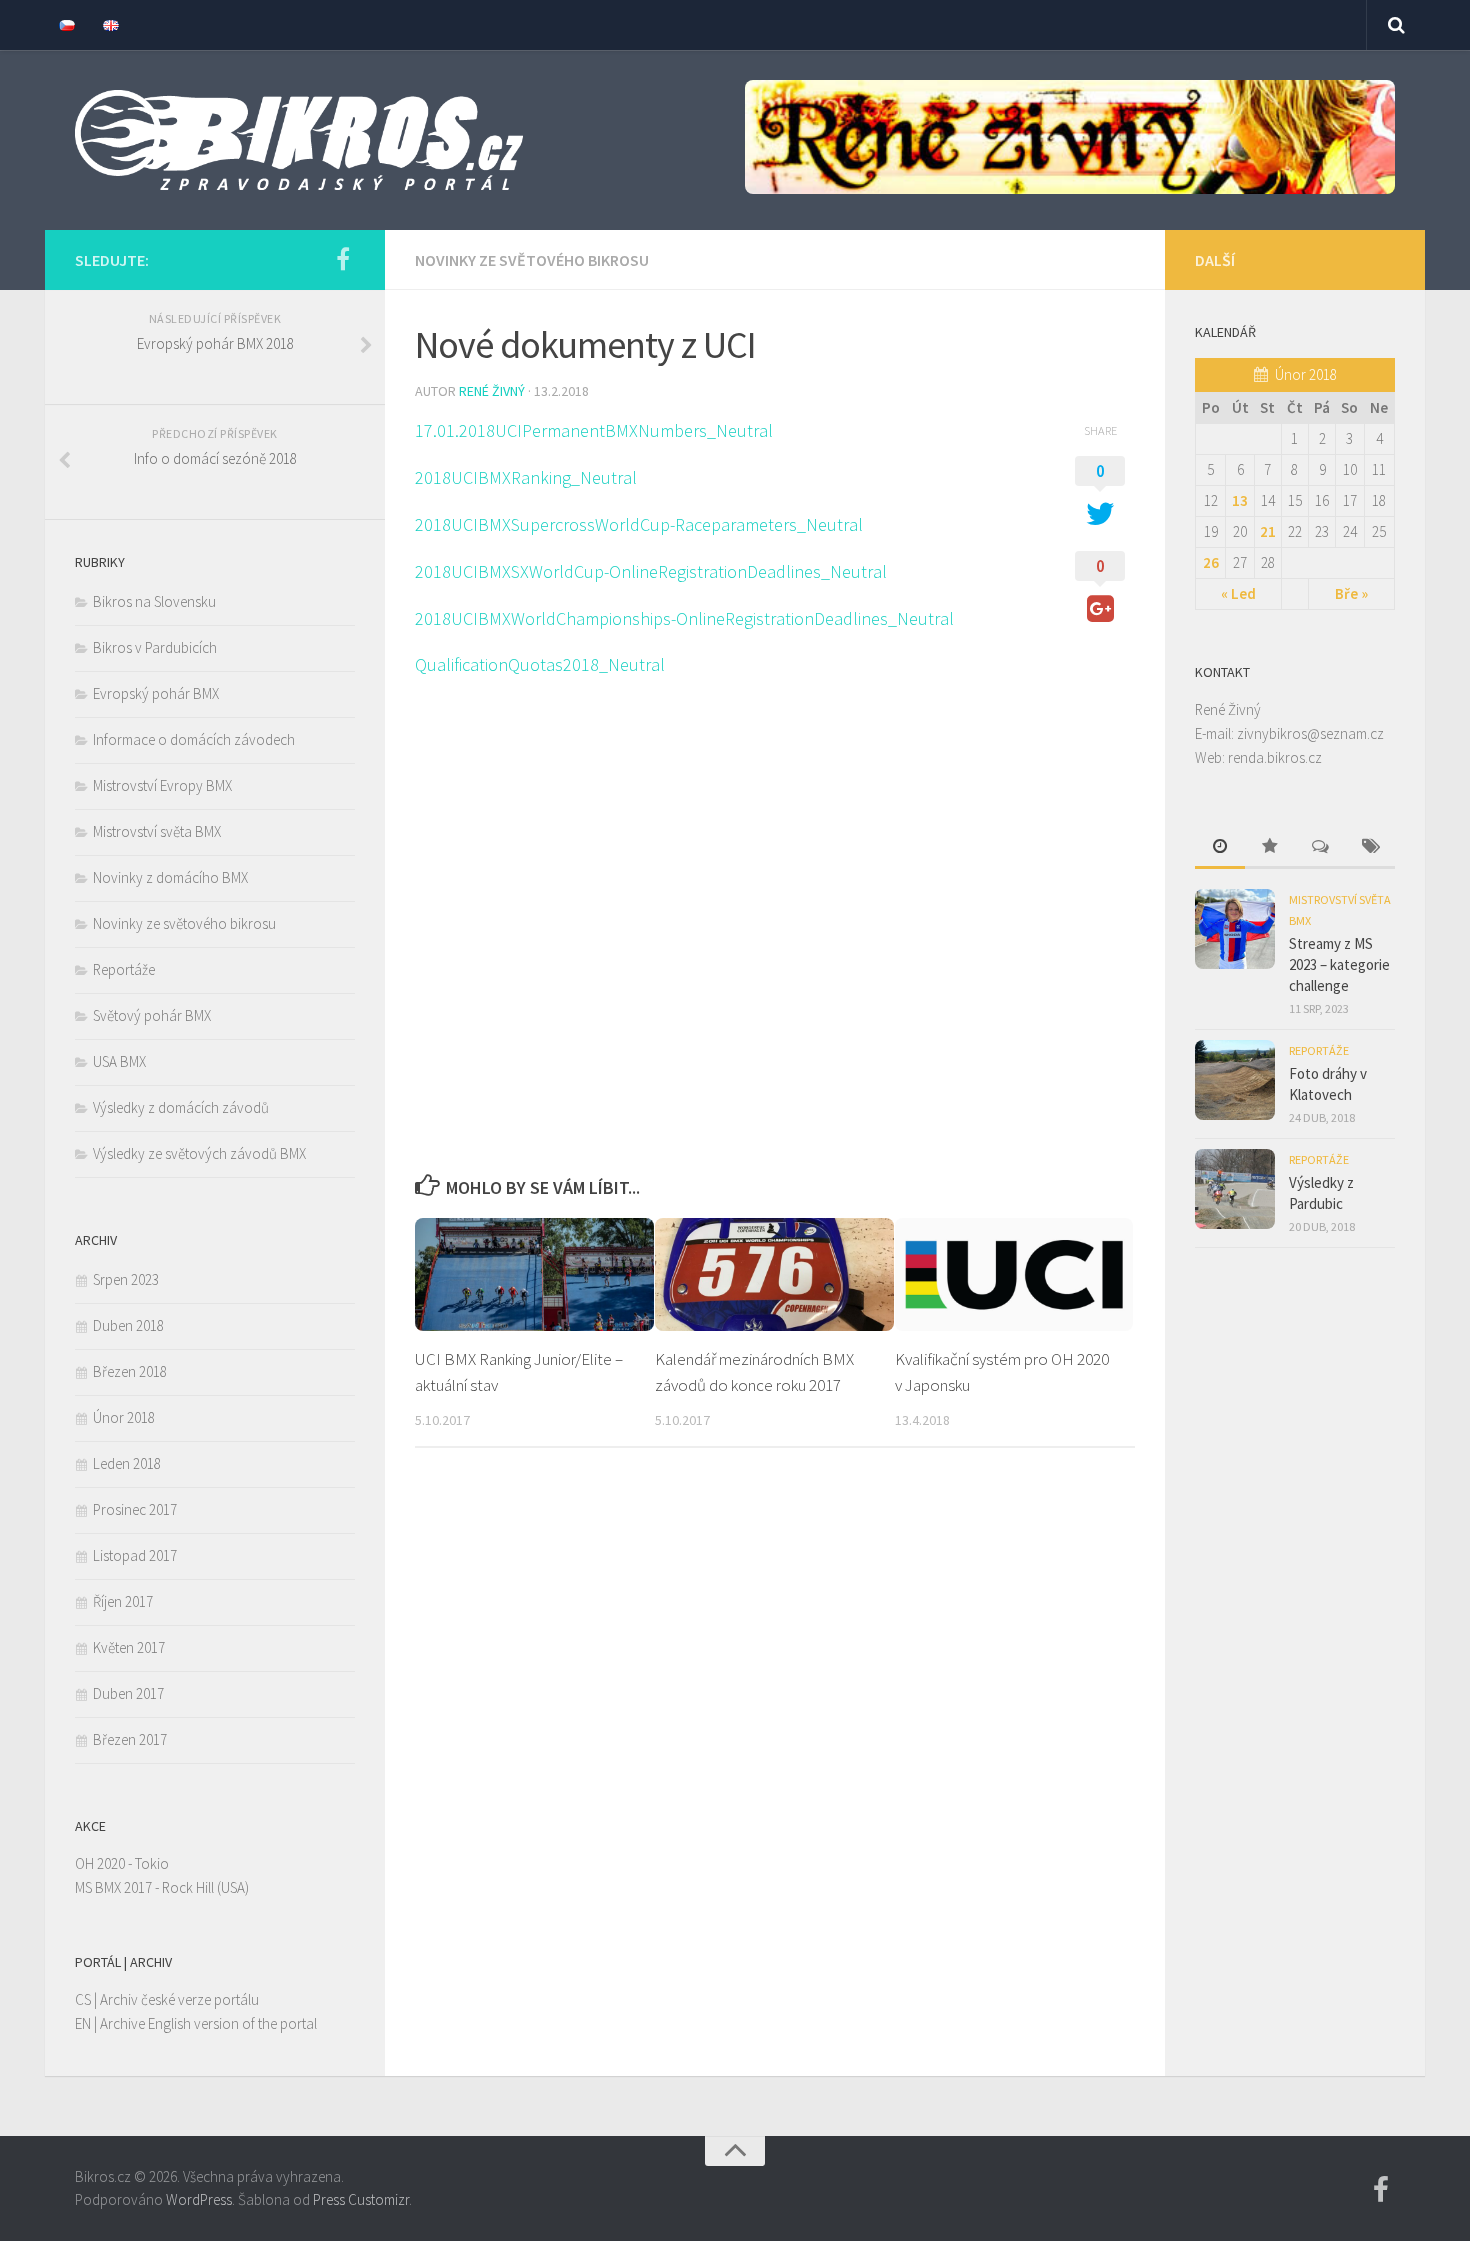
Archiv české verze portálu (179, 1999)
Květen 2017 (129, 1647)
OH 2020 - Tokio (122, 1863)
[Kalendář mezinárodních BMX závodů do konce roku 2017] (774, 1274)
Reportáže (124, 969)
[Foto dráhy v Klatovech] (1235, 1080)
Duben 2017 (128, 1693)
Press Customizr (361, 2199)
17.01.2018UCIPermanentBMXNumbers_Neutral (594, 430)
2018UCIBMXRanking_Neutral (526, 477)
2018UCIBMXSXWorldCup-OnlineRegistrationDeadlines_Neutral (651, 571)
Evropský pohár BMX (156, 693)
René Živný (492, 391)
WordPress (199, 2199)
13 (1240, 500)
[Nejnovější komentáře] (1320, 847)
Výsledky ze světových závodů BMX (199, 1153)
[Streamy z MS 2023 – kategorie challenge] (1235, 929)
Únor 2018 (124, 1417)
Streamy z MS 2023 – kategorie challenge (1339, 964)
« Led (1238, 593)
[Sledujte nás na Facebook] (343, 259)
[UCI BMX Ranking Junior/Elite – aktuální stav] (534, 1274)
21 (1268, 531)
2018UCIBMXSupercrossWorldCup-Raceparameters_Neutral (639, 524)
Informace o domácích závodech (194, 739)
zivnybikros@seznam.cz (1310, 733)
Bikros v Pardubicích (155, 647)
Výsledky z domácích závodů (181, 1107)
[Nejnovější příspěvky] (1220, 847)
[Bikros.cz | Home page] (299, 140)
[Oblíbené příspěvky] (1270, 847)
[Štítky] (1370, 847)
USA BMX (119, 1061)
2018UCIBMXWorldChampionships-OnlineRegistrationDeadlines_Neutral (684, 618)
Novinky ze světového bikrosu (532, 260)
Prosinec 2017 (135, 1509)
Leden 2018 (127, 1463)
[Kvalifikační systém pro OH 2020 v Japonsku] (1014, 1274)
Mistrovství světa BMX (157, 831)
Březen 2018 (130, 1371)
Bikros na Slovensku (154, 601)
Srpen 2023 (126, 1279)
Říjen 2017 (123, 1601)
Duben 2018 (128, 1325)
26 (1211, 562)
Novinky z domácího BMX (170, 877)
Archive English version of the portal (208, 2023)
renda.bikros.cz (1275, 757)
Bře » (1351, 593)
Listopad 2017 (135, 1555)
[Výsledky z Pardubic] (1235, 1189)
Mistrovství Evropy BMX (162, 785)
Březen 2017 (130, 1739)
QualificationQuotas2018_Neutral (540, 664)
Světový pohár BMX (152, 1015)
